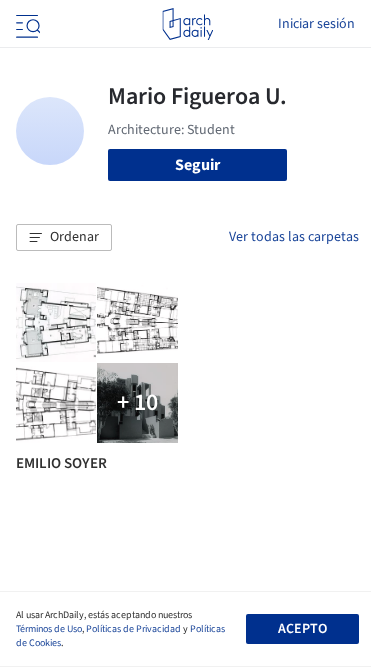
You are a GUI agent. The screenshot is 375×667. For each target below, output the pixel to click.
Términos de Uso (49, 629)
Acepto (302, 629)
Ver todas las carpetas (294, 237)
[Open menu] (26, 24)
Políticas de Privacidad (133, 629)
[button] (64, 238)
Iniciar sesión (316, 24)
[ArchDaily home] (187, 24)
